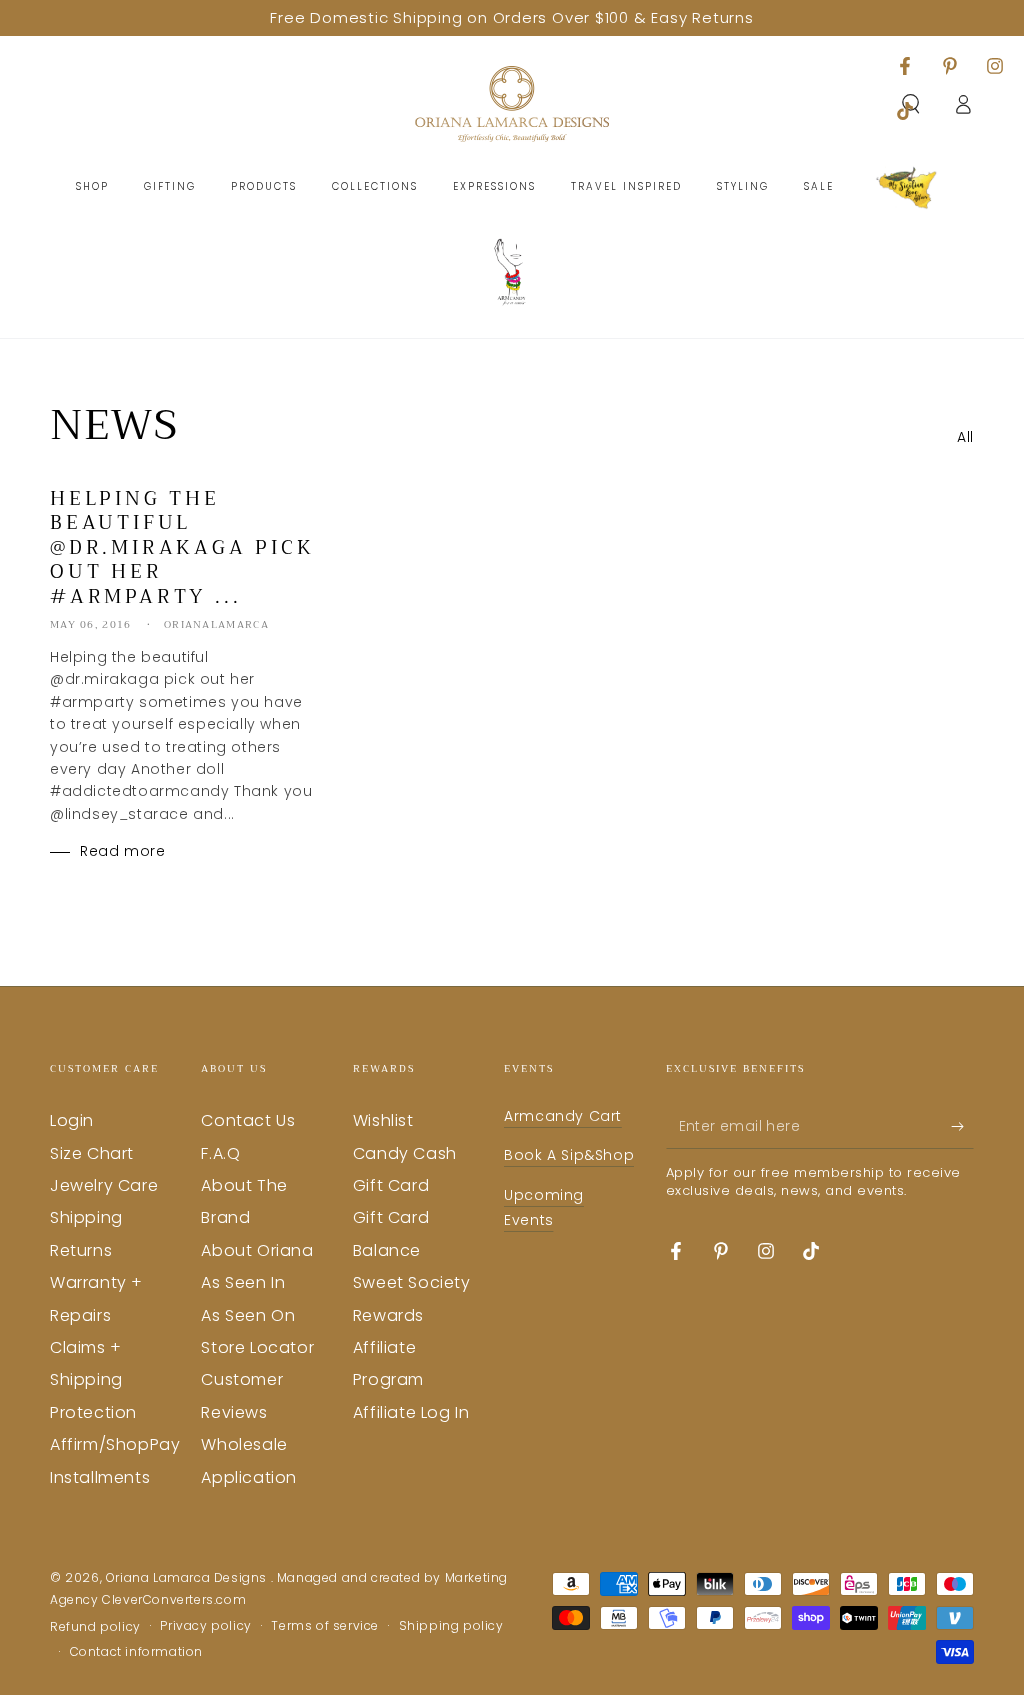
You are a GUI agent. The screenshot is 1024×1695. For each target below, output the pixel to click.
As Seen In (243, 1282)
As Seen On (248, 1315)
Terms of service (325, 1626)
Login (72, 1120)
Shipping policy (451, 1626)
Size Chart (92, 1153)
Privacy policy (205, 1626)
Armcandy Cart (563, 1116)
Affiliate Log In (411, 1412)
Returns (81, 1250)
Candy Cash (405, 1153)
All (965, 437)
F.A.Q (220, 1153)
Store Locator (257, 1347)
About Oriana (257, 1250)
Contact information (136, 1652)
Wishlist (383, 1120)
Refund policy (95, 1627)
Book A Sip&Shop (569, 1155)
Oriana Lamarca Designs (188, 1577)
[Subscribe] (962, 1126)
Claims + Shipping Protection (93, 1380)
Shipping (86, 1217)
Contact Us (248, 1120)
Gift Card (391, 1185)
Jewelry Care (104, 1185)
